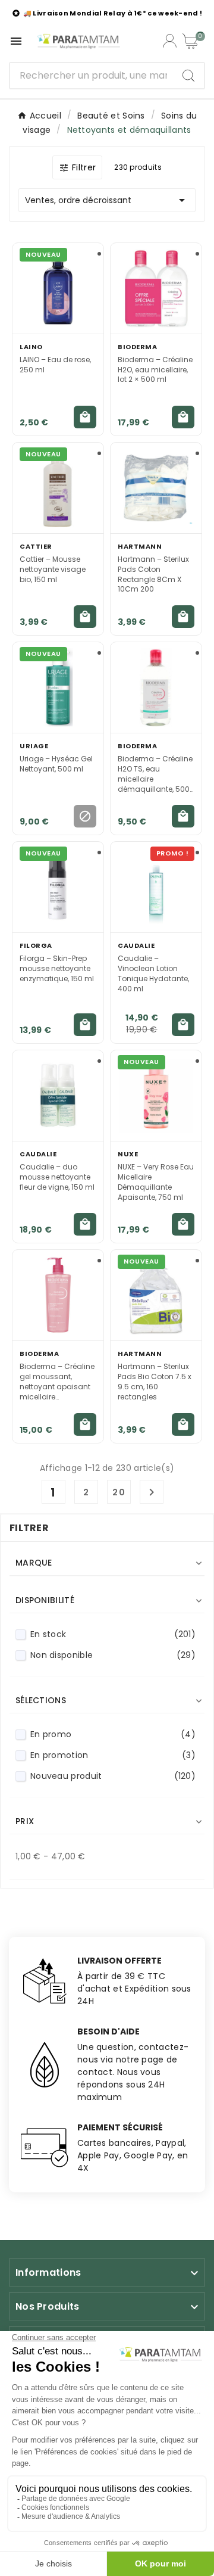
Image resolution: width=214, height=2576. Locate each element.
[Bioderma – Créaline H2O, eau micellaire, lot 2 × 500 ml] (156, 288)
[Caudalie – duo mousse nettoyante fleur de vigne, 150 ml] (58, 1096)
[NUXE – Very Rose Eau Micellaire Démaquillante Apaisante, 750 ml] (156, 1096)
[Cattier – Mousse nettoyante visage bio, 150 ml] (58, 488)
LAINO (31, 347)
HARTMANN (140, 546)
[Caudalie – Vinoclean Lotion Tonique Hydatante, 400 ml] (156, 887)
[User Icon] (170, 41)
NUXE (128, 1154)
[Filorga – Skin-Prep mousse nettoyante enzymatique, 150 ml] (58, 887)
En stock (113, 1634)
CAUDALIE (136, 945)
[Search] (188, 76)
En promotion (113, 1755)
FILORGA (36, 945)
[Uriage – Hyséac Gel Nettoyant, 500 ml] (58, 687)
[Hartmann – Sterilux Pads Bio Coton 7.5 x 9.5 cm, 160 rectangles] (156, 1295)
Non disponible (113, 1655)
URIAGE (34, 746)
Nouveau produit (113, 1776)
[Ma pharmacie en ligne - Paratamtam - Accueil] (78, 41)
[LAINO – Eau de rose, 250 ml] (58, 288)
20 (119, 1492)
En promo (113, 1734)
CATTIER (36, 546)
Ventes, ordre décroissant (107, 200)
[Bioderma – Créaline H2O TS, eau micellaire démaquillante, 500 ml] (156, 687)
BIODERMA (137, 347)
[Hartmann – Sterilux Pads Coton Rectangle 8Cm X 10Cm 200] (156, 488)
